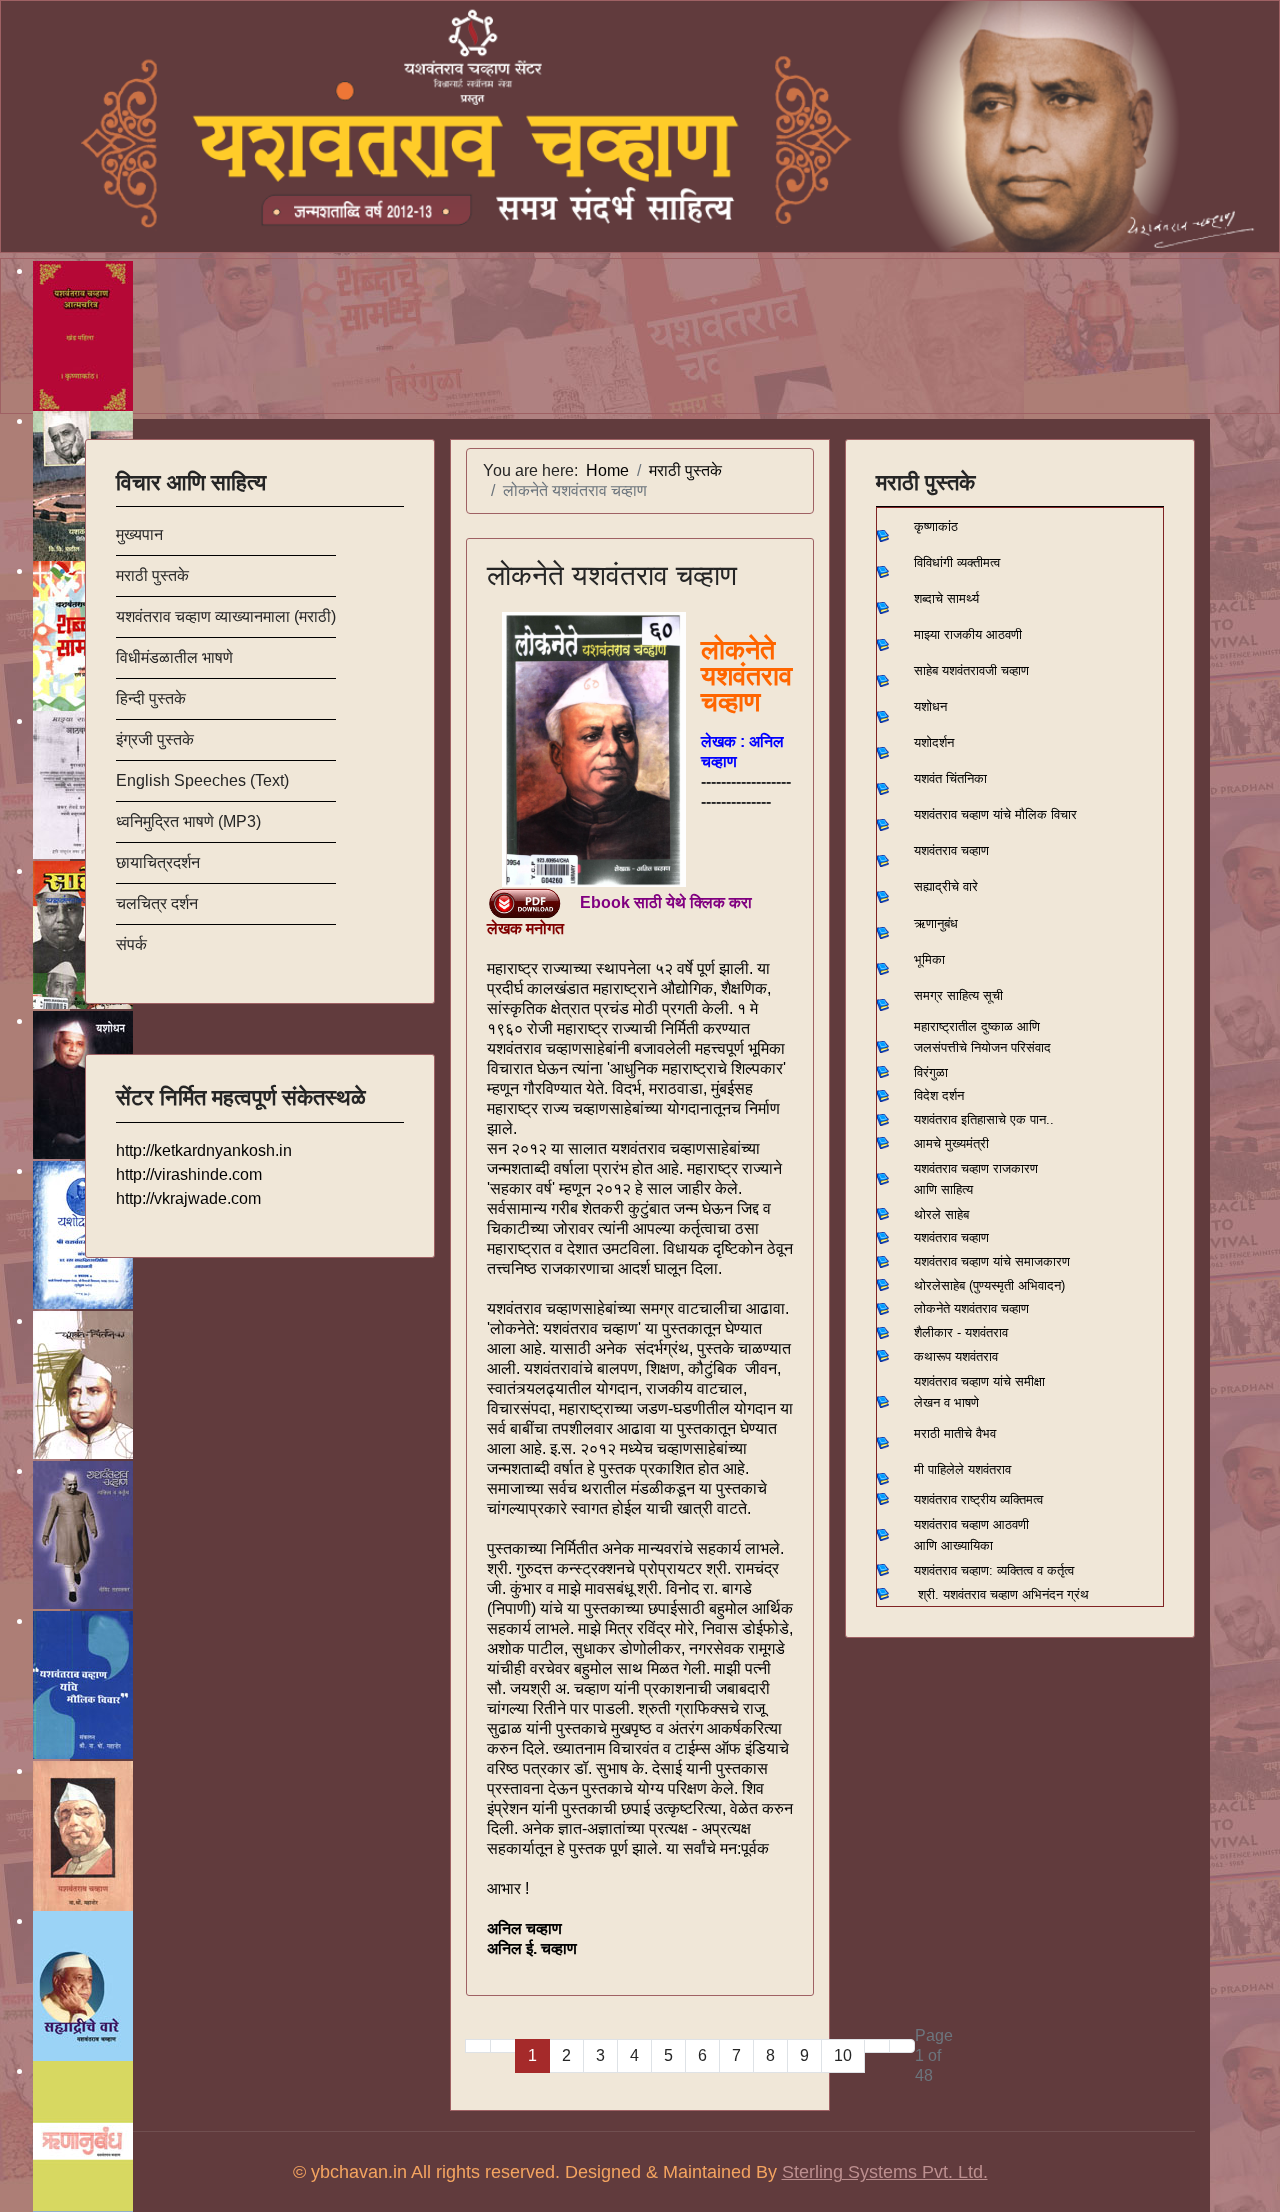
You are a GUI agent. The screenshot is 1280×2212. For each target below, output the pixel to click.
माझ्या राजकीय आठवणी (968, 634)
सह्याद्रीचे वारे (946, 886)
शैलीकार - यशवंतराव (961, 1332)
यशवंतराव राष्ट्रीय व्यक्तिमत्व (978, 1499)
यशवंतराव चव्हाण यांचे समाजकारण (992, 1261)
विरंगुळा (931, 1072)
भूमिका (929, 959)
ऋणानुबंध (936, 923)
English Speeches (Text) (202, 780)
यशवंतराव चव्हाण (951, 850)
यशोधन (930, 706)
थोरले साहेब (941, 1214)
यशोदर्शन (934, 742)
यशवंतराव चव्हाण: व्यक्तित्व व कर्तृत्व (994, 1570)
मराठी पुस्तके (152, 575)
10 (843, 2055)
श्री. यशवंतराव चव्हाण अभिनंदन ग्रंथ (1003, 1594)
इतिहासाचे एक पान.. (1007, 1119)
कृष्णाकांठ (936, 526)
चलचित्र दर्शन (157, 903)
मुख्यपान (139, 534)
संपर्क (131, 944)
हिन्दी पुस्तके (151, 698)
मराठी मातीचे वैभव (955, 1433)
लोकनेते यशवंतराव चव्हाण (612, 575)
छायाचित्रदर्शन (158, 862)
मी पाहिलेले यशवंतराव (962, 1469)
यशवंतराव (935, 1119)
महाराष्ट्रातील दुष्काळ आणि (977, 1026)
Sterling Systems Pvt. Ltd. (885, 2172)
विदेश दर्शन (939, 1095)
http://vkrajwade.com (188, 1198)
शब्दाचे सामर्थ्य (946, 598)
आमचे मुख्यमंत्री (951, 1143)
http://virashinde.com (189, 1174)
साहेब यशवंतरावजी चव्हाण (971, 670)
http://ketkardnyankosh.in (204, 1150)
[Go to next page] (877, 2046)
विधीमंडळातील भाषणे (174, 657)
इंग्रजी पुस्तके (155, 739)
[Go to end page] (902, 2046)
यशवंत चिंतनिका (950, 778)
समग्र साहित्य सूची (958, 995)
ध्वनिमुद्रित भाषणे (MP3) (188, 821)
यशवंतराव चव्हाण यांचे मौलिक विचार (995, 814)
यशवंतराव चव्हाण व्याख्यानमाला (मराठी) (226, 616)
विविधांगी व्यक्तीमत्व (957, 562)
